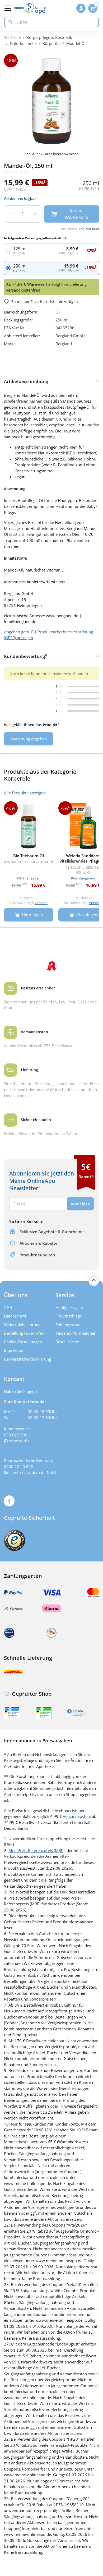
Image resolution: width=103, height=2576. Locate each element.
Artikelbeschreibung (26, 381)
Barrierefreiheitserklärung (26, 1359)
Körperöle (51, 43)
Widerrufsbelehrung (22, 1325)
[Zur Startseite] (30, 8)
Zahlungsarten (69, 1325)
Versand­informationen (76, 1333)
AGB (8, 1307)
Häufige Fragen (69, 1307)
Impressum (14, 1350)
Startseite (12, 37)
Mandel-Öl (76, 43)
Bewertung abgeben (29, 739)
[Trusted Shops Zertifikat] (15, 1540)
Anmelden (80, 1204)
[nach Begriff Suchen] (9, 22)
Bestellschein (67, 1342)
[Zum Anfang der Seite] (94, 1281)
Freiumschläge (69, 1316)
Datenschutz (15, 1316)
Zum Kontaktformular (25, 1402)
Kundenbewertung (25, 656)
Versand (93, 229)
